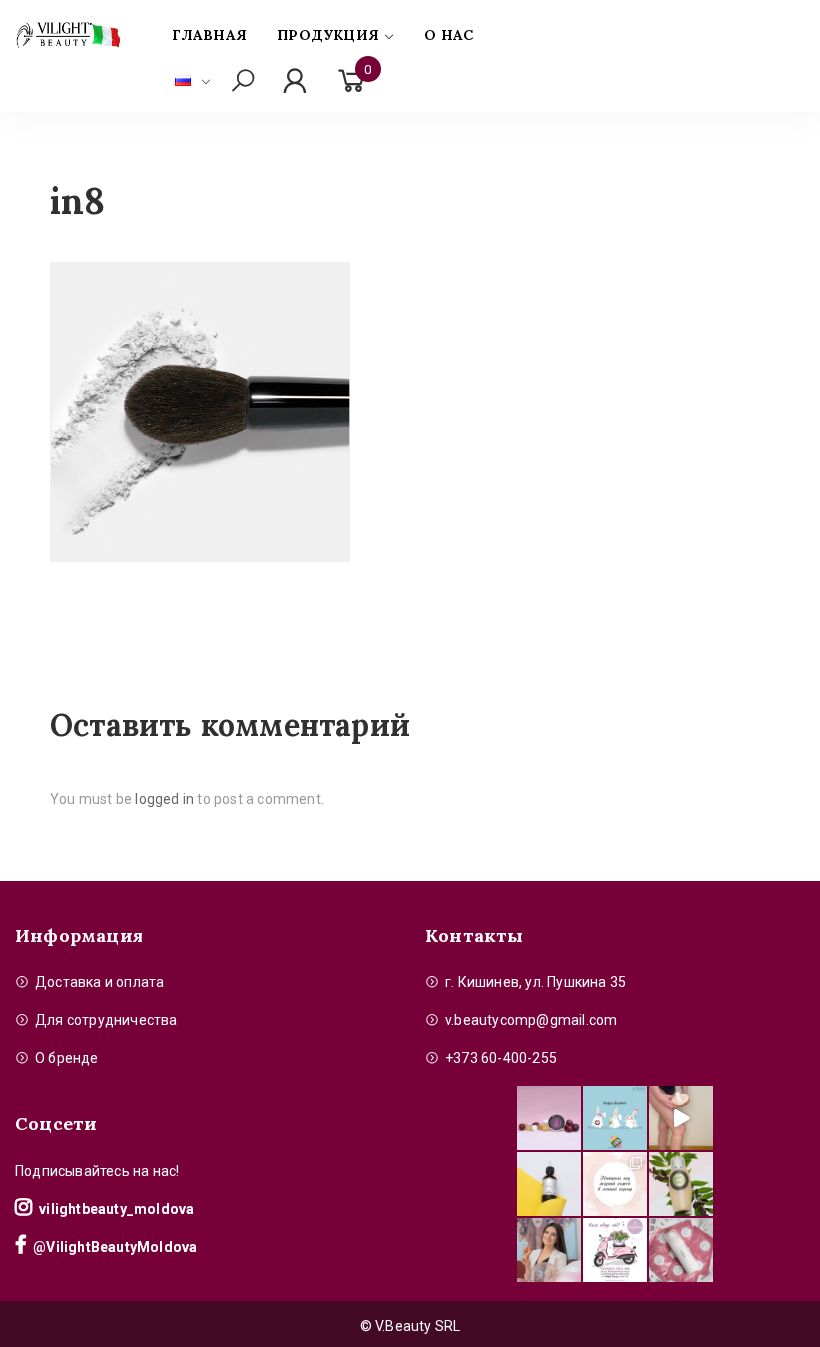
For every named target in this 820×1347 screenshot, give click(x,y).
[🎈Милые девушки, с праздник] (549, 1250)
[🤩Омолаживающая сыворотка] (681, 1250)
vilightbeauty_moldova (116, 1209)
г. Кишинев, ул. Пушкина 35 (535, 982)
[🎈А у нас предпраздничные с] (615, 1118)
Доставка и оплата (99, 982)
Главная (209, 35)
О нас (448, 35)
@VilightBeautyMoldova (115, 1247)
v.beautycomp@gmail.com (531, 1020)
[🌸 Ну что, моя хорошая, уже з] (615, 1250)
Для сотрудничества (106, 1020)
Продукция (328, 35)
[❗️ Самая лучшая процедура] (615, 1184)
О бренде (67, 1058)
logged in (164, 799)
